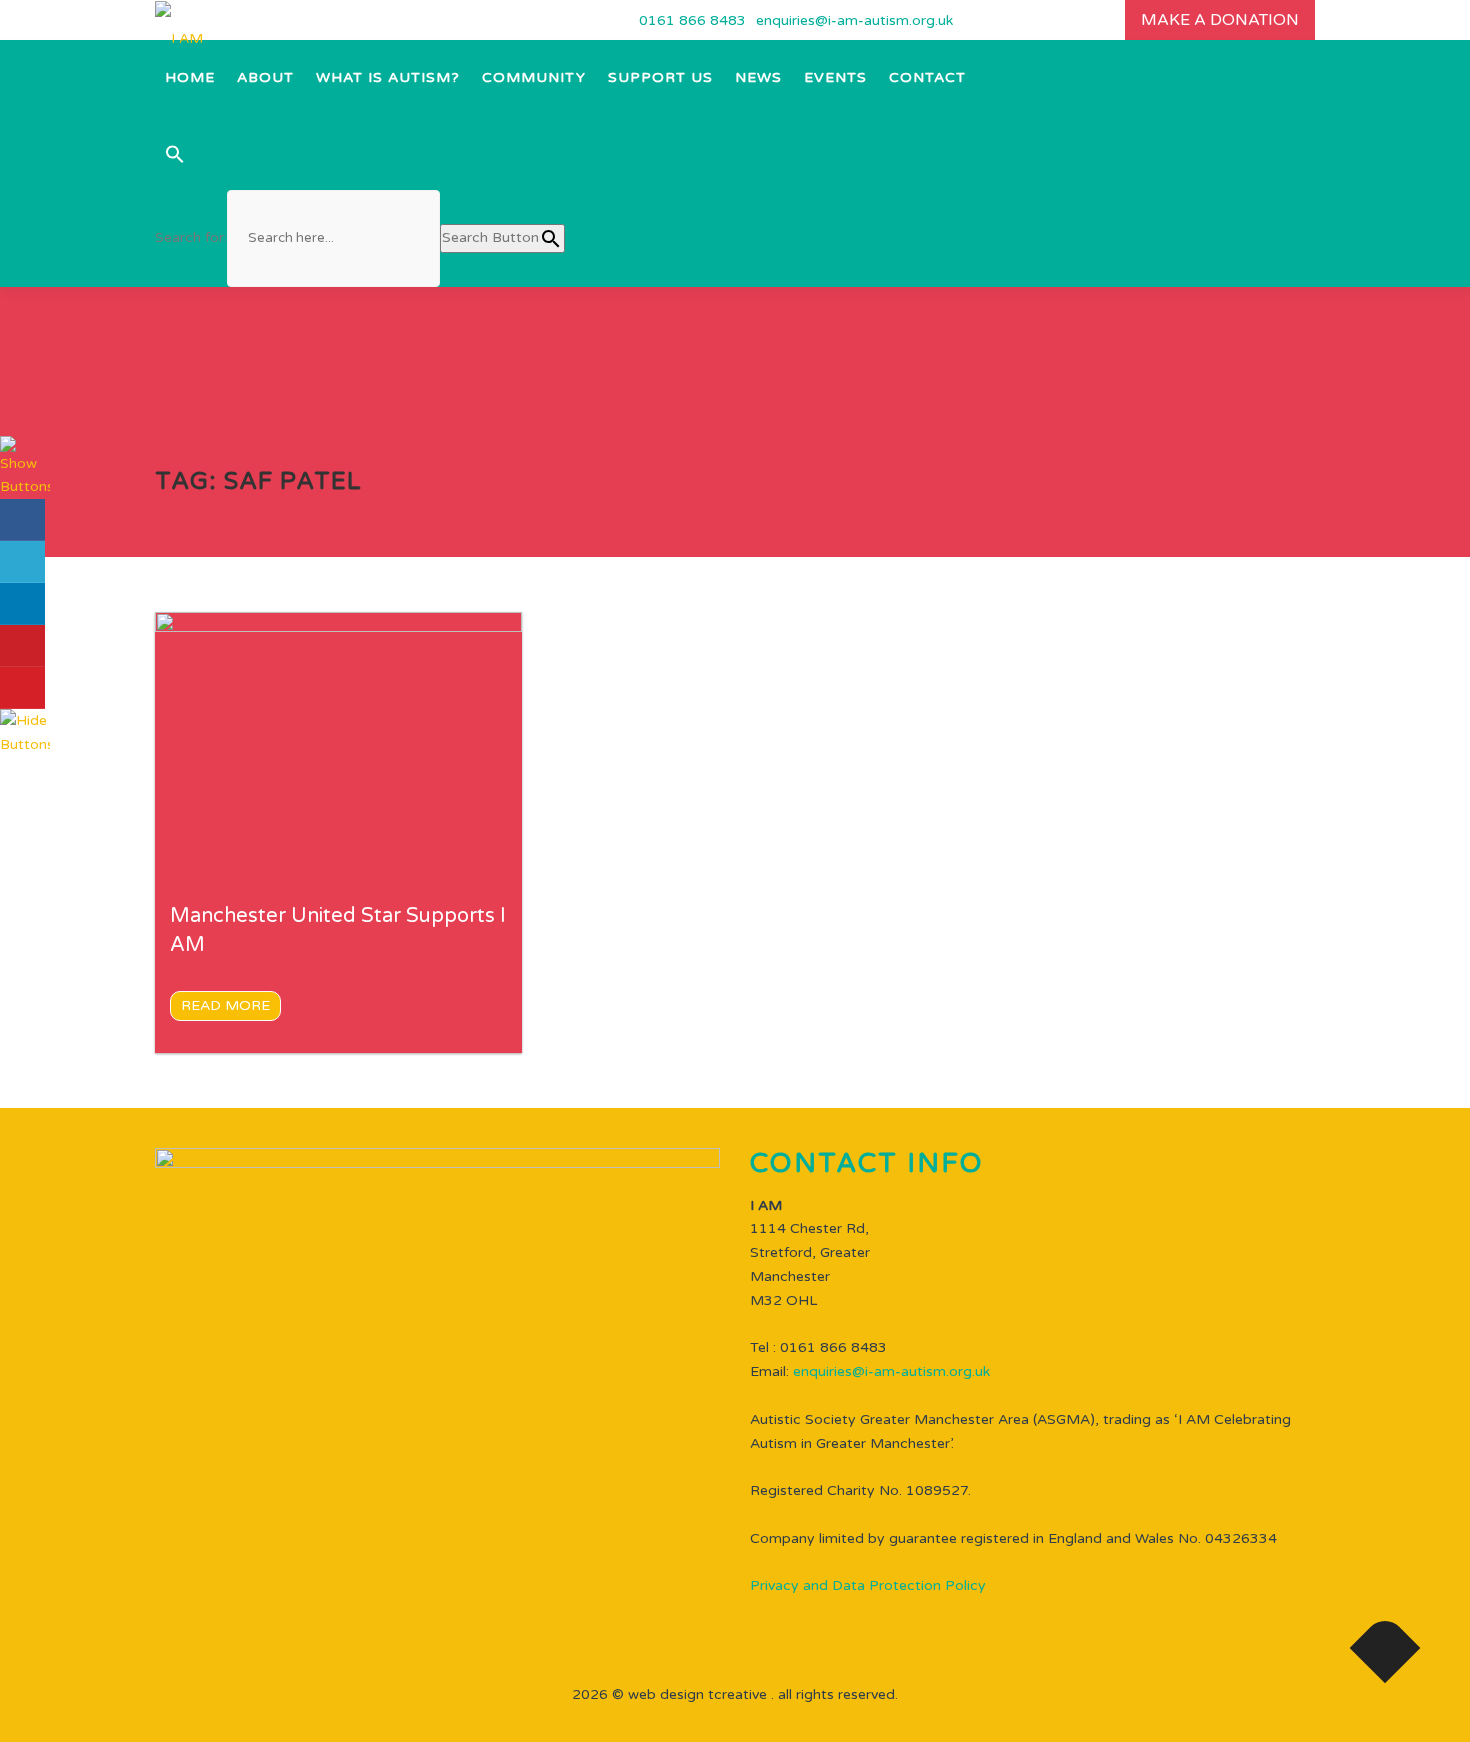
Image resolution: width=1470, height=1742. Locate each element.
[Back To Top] (1385, 1648)
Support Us (660, 77)
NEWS (758, 77)
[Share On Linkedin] (22, 604)
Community (534, 77)
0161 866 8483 (692, 20)
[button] (360, 152)
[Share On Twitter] (22, 562)
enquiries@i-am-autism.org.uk (854, 20)
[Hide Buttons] (25, 731)
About (265, 77)
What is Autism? (388, 77)
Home (190, 77)
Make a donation (1220, 20)
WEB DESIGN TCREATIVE (697, 1694)
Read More (225, 1005)
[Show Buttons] (25, 466)
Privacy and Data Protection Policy (868, 1585)
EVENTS (835, 77)
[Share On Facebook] (22, 520)
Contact (927, 77)
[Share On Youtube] (22, 688)
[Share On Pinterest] (22, 646)
